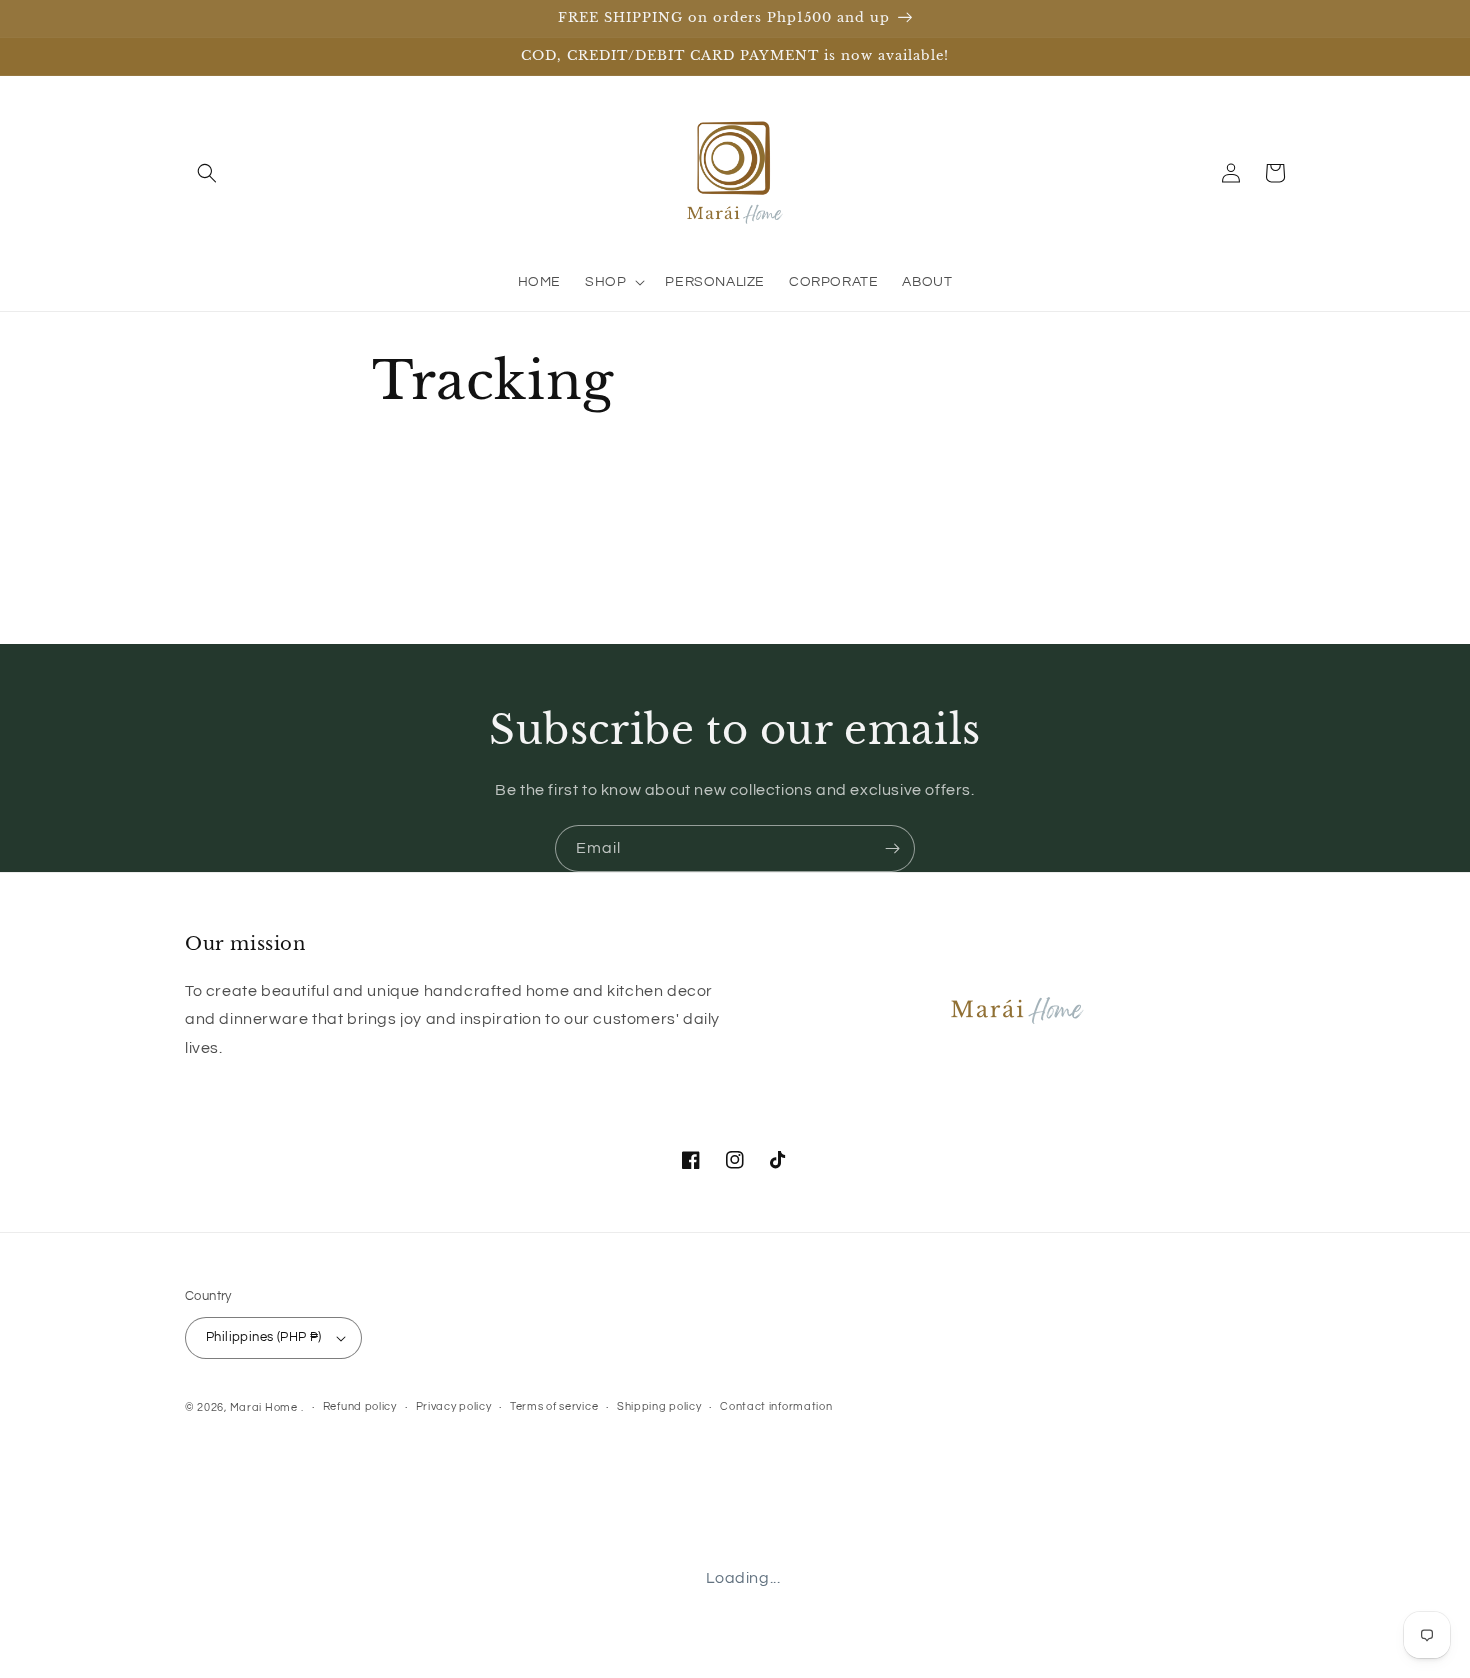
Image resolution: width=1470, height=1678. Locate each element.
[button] (207, 173)
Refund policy (360, 1406)
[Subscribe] (892, 848)
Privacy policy (454, 1406)
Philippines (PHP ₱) (264, 1337)
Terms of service (554, 1406)
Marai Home (264, 1407)
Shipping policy (659, 1406)
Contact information (776, 1406)
